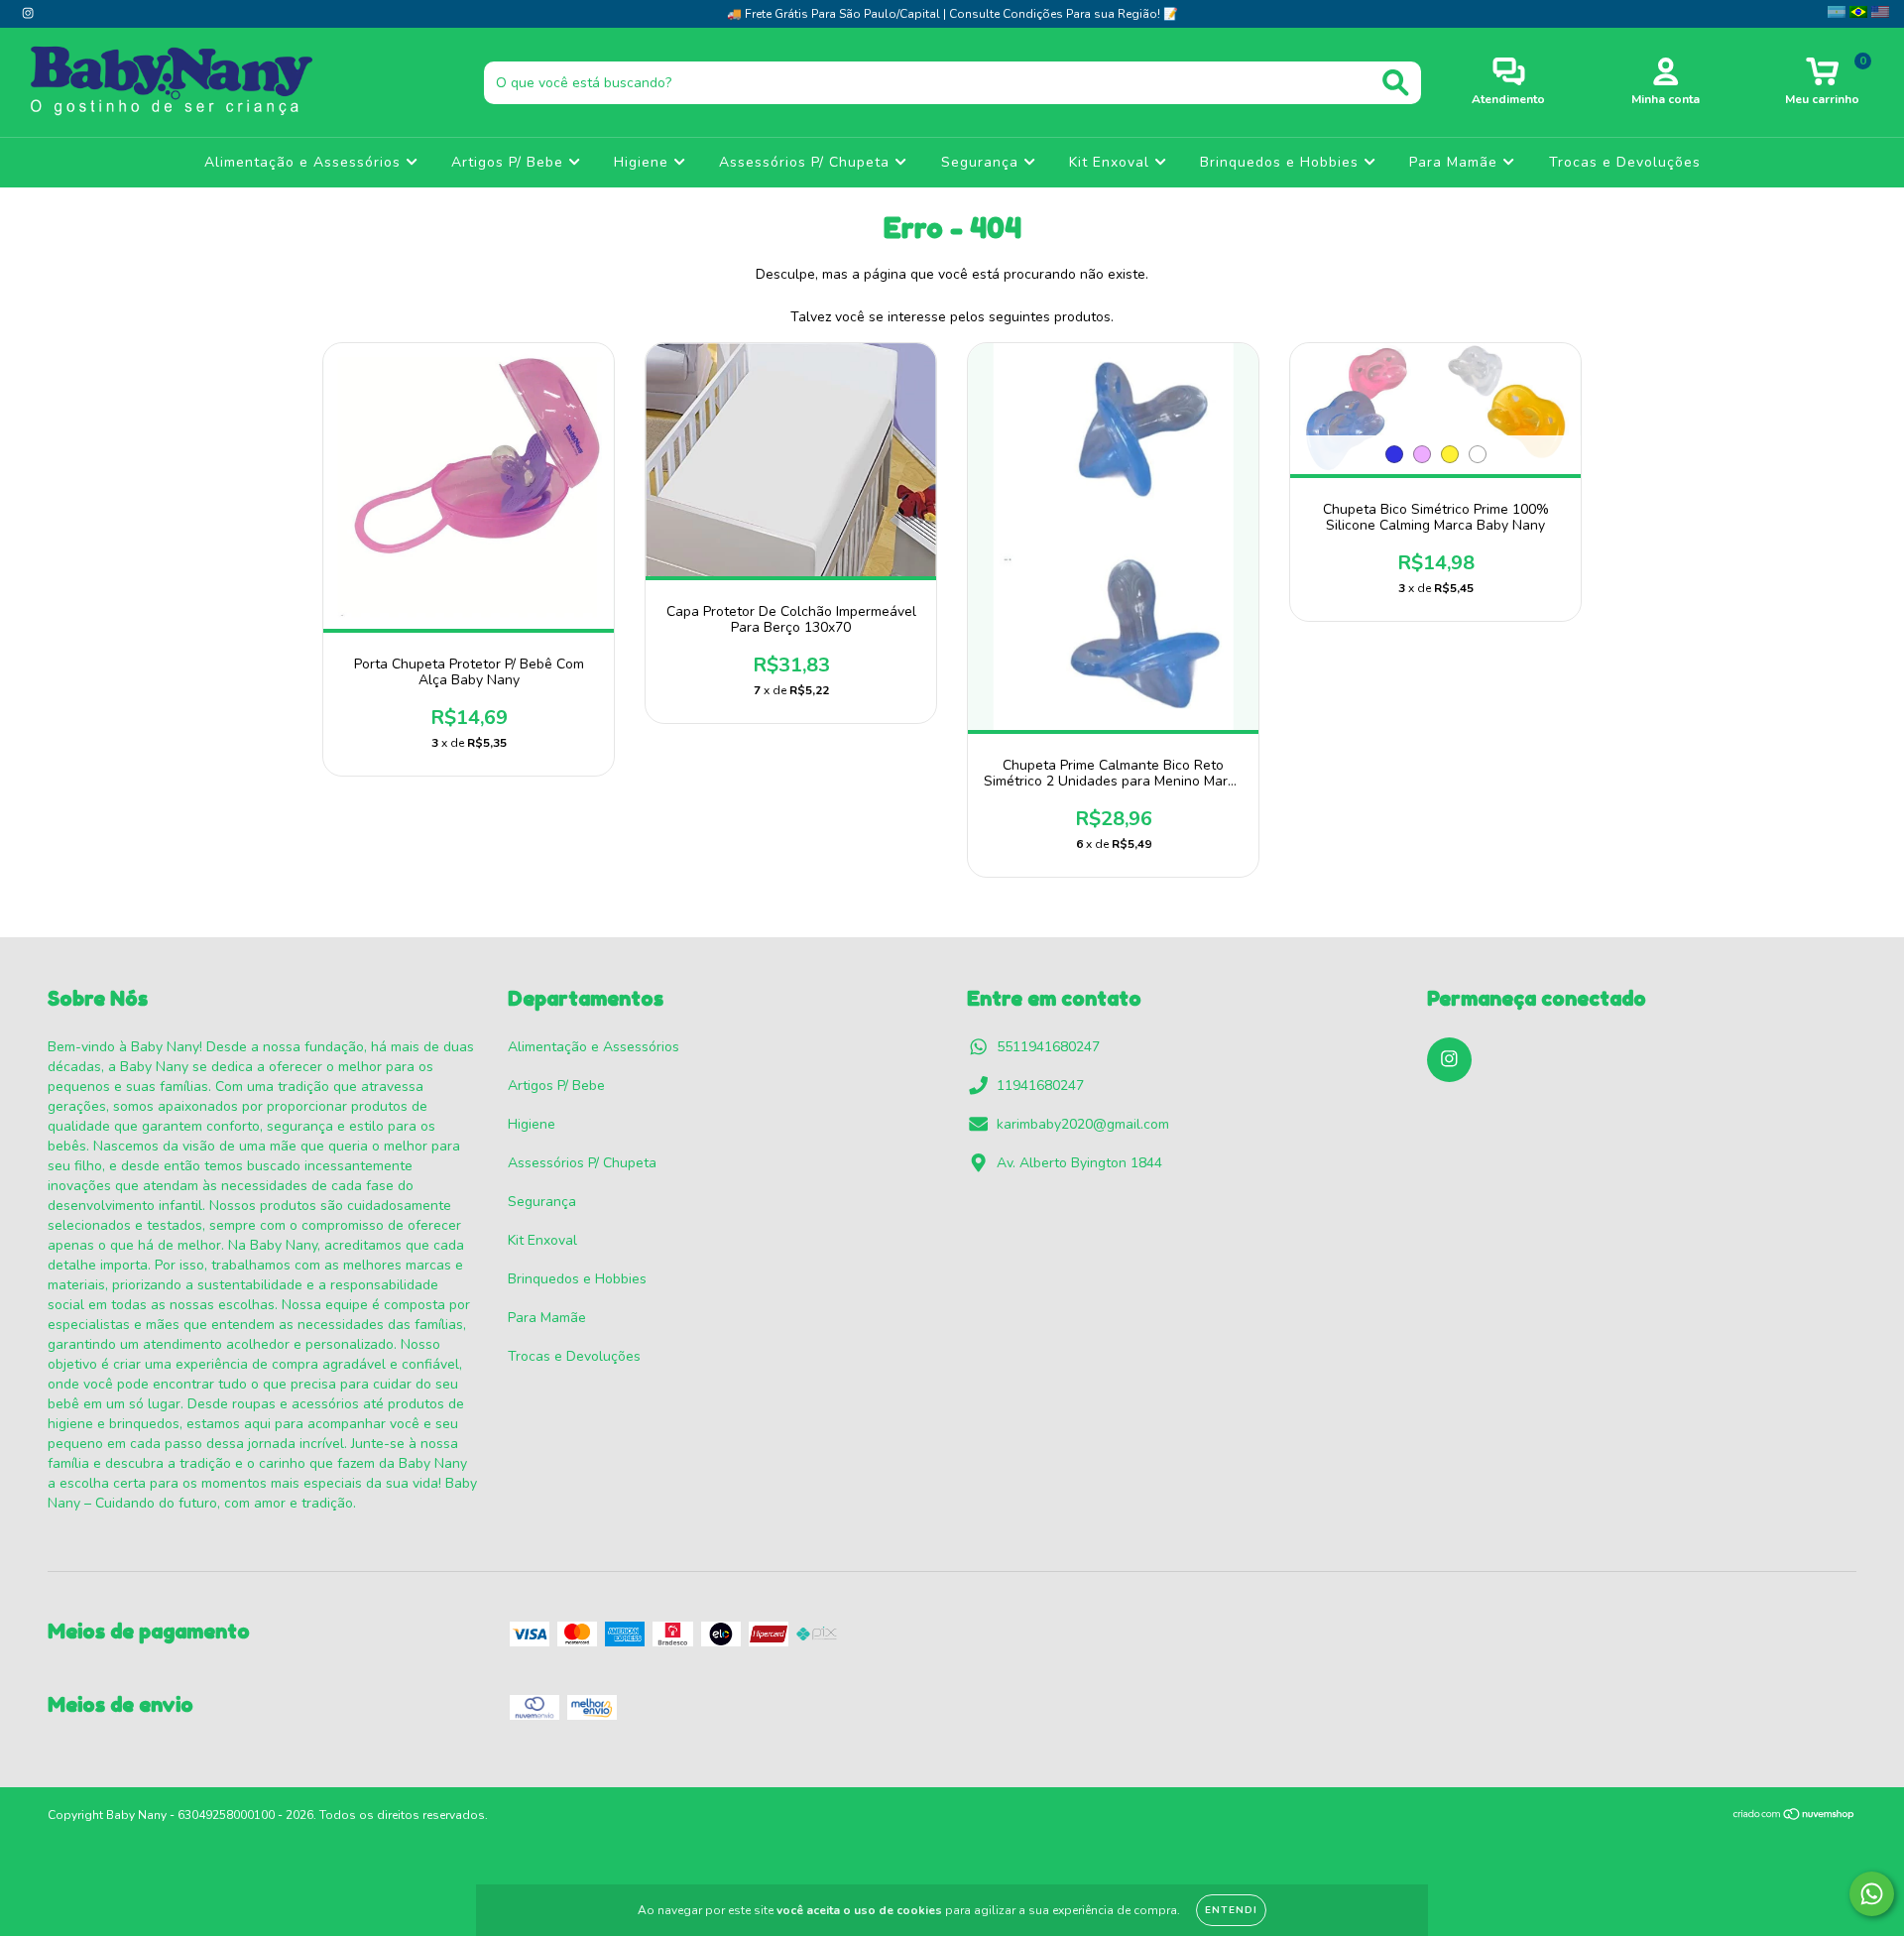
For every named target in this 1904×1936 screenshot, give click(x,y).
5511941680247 (1048, 1047)
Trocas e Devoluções (1625, 162)
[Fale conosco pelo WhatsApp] (1872, 1894)
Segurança (982, 162)
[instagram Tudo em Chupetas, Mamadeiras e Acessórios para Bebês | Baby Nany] (28, 13)
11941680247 (1040, 1086)
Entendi (1231, 1910)
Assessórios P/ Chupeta (807, 162)
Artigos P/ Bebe (510, 162)
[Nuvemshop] (1794, 1817)
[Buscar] (1396, 83)
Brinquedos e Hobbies (1282, 162)
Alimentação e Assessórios (305, 162)
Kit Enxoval (1112, 162)
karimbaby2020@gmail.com (1083, 1124)
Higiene (644, 162)
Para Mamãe (1456, 162)
